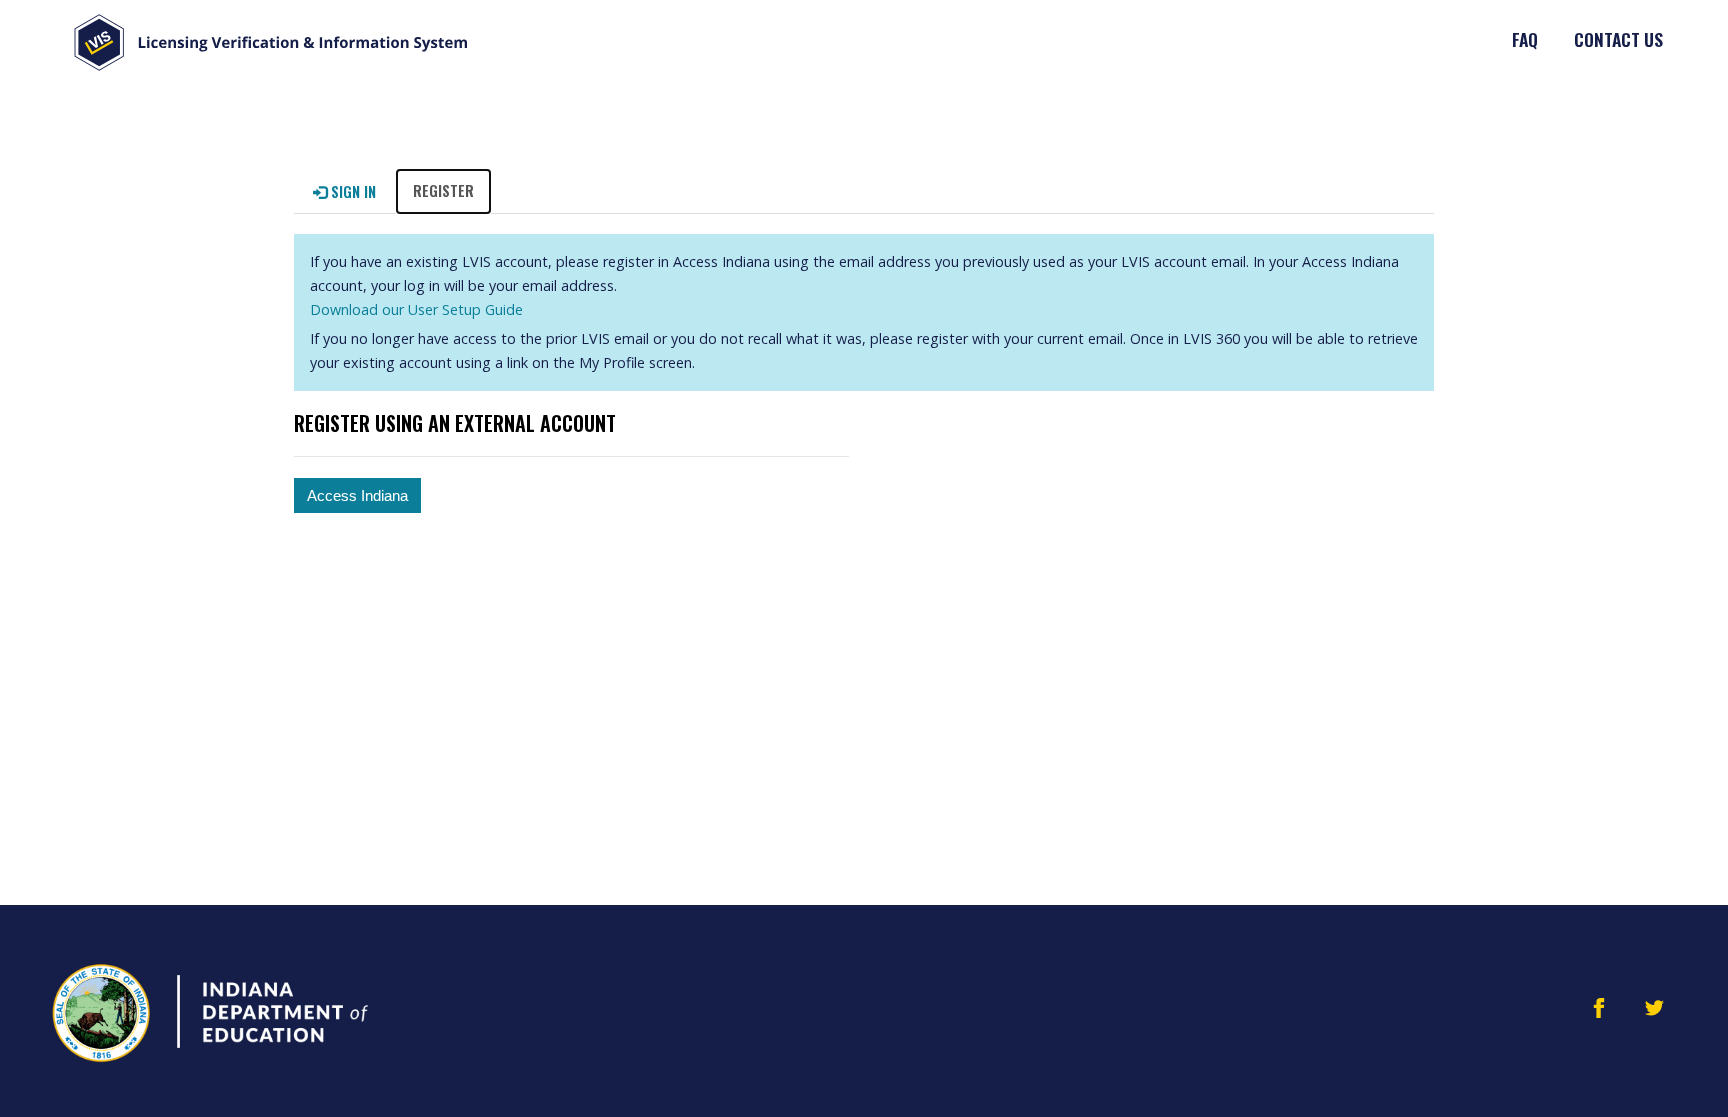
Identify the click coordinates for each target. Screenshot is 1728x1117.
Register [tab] (443, 190)
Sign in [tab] (351, 191)
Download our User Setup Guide (416, 309)
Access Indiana (357, 495)
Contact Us (1618, 39)
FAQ (1525, 39)
